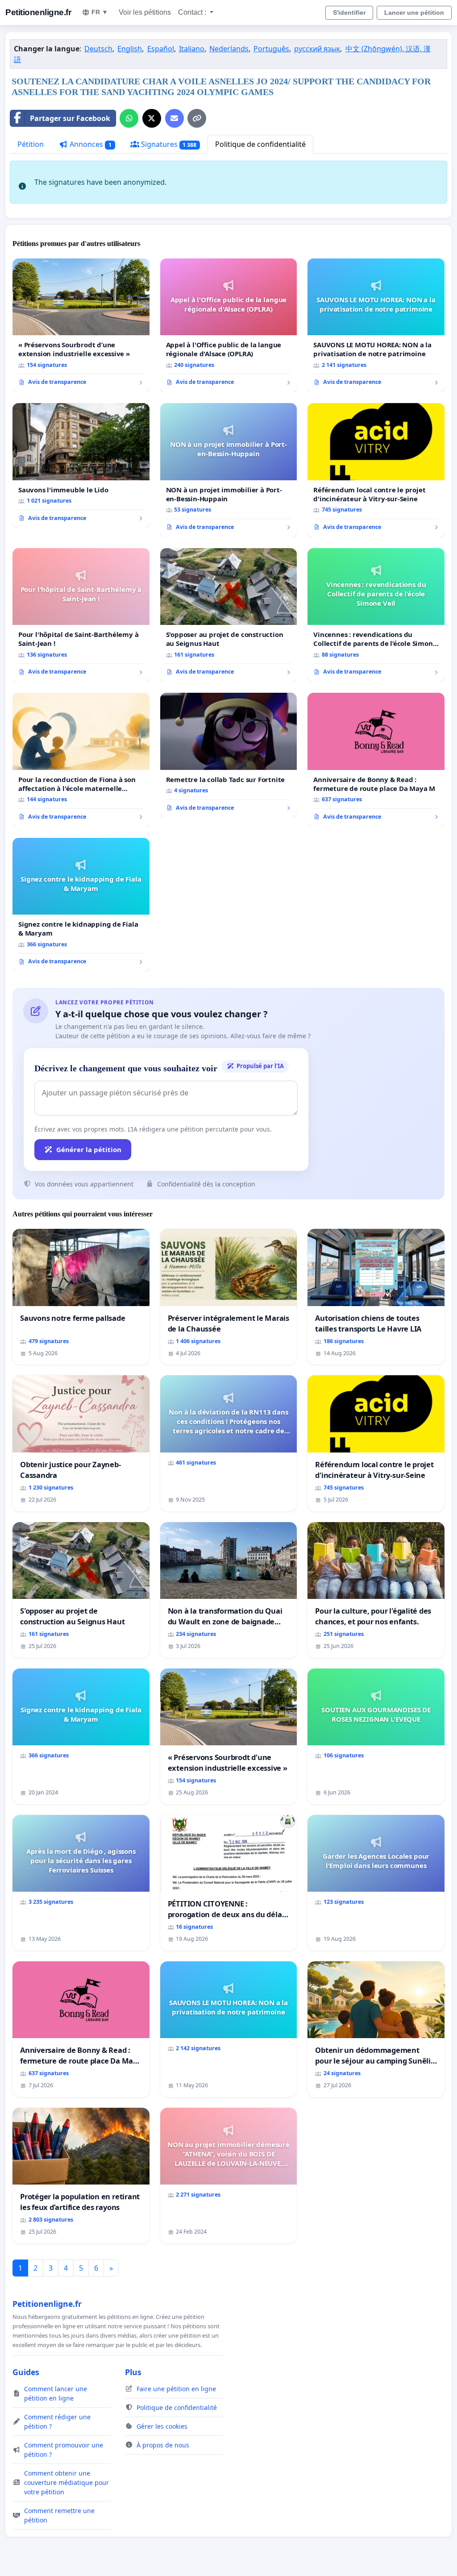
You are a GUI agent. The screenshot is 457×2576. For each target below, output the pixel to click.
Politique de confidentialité (260, 144)
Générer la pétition (89, 1149)
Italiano (192, 49)
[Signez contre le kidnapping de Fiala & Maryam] (81, 905)
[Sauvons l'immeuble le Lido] (81, 466)
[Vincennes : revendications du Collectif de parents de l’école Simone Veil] (376, 615)
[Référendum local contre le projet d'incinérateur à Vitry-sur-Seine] (376, 470)
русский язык (317, 49)
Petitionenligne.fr (38, 12)
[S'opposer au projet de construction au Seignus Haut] (229, 615)
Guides (26, 2372)
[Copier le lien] (197, 118)
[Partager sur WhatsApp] (129, 118)
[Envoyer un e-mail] (174, 118)
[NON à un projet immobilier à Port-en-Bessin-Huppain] (229, 470)
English (130, 49)
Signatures (168, 144)
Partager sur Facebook (70, 118)
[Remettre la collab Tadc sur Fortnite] (229, 755)
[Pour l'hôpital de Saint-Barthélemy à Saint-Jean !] (81, 615)
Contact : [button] (193, 12)
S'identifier (349, 12)
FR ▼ (100, 12)
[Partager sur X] (152, 118)
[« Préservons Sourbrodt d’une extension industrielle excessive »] (81, 325)
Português (271, 49)
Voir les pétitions (145, 12)
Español (161, 49)
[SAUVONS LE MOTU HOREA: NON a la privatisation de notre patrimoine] (376, 325)
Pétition (31, 144)
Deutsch (98, 49)
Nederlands (229, 49)
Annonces (90, 144)
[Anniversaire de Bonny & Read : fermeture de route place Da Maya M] (376, 760)
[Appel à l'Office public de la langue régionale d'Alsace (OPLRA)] (229, 326)
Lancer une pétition (414, 12)
